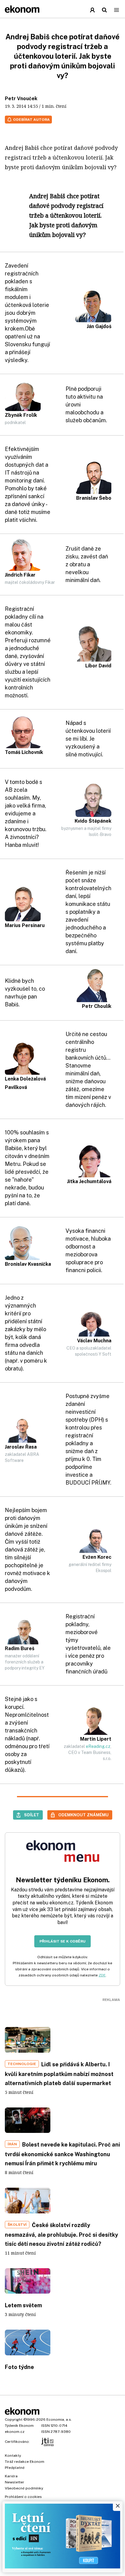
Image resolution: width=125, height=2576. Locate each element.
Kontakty (13, 2456)
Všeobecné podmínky (24, 2488)
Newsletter (15, 2482)
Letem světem (23, 2305)
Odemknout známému (83, 1815)
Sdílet (32, 1815)
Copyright (14, 2420)
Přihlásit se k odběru (62, 1941)
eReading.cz (98, 1746)
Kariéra (11, 2476)
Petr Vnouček (21, 99)
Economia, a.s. (59, 2420)
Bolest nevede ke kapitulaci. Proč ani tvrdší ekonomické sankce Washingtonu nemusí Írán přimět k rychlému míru (62, 2154)
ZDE (102, 1975)
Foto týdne (19, 2367)
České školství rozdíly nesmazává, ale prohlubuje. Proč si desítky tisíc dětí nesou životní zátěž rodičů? (61, 2234)
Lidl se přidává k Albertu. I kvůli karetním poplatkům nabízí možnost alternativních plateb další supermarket (59, 2074)
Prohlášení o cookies (23, 2497)
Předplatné (15, 2468)
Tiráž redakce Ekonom (25, 2462)
